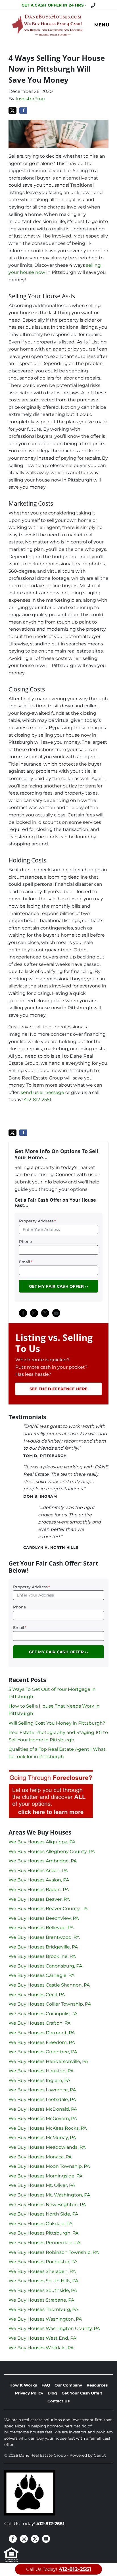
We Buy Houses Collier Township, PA (50, 2004)
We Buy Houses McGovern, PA (43, 2118)
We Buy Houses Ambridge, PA (43, 1861)
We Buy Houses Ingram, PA (39, 2080)
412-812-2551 (37, 1100)
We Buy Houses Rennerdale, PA (44, 2243)
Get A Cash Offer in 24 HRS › (54, 5)
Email (26, 1262)
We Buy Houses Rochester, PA (43, 2262)
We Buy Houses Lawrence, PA (42, 2090)
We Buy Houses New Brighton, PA (47, 2205)
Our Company (68, 2385)
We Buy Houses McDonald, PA (43, 2109)
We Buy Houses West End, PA (42, 2338)
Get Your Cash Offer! (82, 2393)
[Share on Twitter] (12, 111)
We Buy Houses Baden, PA (39, 1890)
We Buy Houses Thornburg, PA (43, 2309)
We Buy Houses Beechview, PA (44, 1918)
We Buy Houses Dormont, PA (42, 2033)
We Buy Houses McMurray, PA (42, 2138)
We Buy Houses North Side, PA (43, 2214)
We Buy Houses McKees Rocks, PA (48, 2128)
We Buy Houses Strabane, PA (41, 2300)
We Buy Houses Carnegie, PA (41, 1975)
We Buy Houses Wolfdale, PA (41, 2348)
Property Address (37, 1221)
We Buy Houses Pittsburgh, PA (43, 2233)
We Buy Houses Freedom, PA (42, 2042)
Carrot (100, 2455)
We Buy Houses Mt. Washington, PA (49, 2195)
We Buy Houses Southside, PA (43, 2290)
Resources (97, 2385)
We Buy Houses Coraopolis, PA (43, 2014)
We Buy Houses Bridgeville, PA (43, 1947)
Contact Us (58, 2401)
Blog (52, 2393)
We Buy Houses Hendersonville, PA (48, 2061)
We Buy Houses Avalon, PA (39, 1880)
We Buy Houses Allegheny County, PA (52, 1851)
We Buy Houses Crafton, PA (39, 2023)
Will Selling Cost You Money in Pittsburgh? (57, 1723)
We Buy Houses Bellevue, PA (41, 1928)
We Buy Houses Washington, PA (45, 2319)
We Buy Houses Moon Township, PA (49, 2166)
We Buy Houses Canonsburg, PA (45, 1966)
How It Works (23, 2385)
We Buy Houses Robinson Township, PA (54, 2252)
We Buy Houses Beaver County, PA (48, 1909)
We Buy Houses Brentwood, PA (44, 1937)
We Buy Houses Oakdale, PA (40, 2224)
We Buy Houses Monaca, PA (40, 2157)
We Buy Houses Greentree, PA (43, 2052)
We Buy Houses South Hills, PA (43, 2281)
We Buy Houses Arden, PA (38, 1870)
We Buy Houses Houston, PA (41, 2071)
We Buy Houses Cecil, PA (37, 1995)
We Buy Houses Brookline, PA (42, 1956)
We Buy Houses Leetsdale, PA (42, 2099)
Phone (25, 1241)
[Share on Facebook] (23, 111)
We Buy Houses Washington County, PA (54, 2328)
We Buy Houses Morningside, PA (45, 2176)
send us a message (42, 1092)
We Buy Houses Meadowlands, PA (47, 2147)
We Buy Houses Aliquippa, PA (42, 1842)
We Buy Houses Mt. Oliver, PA (42, 2185)
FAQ (46, 2385)
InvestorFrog (30, 99)
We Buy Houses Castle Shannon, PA (49, 1985)
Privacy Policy (29, 2393)
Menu (102, 25)
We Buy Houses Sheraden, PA (42, 2271)
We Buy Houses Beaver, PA (39, 1899)
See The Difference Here (58, 1389)
